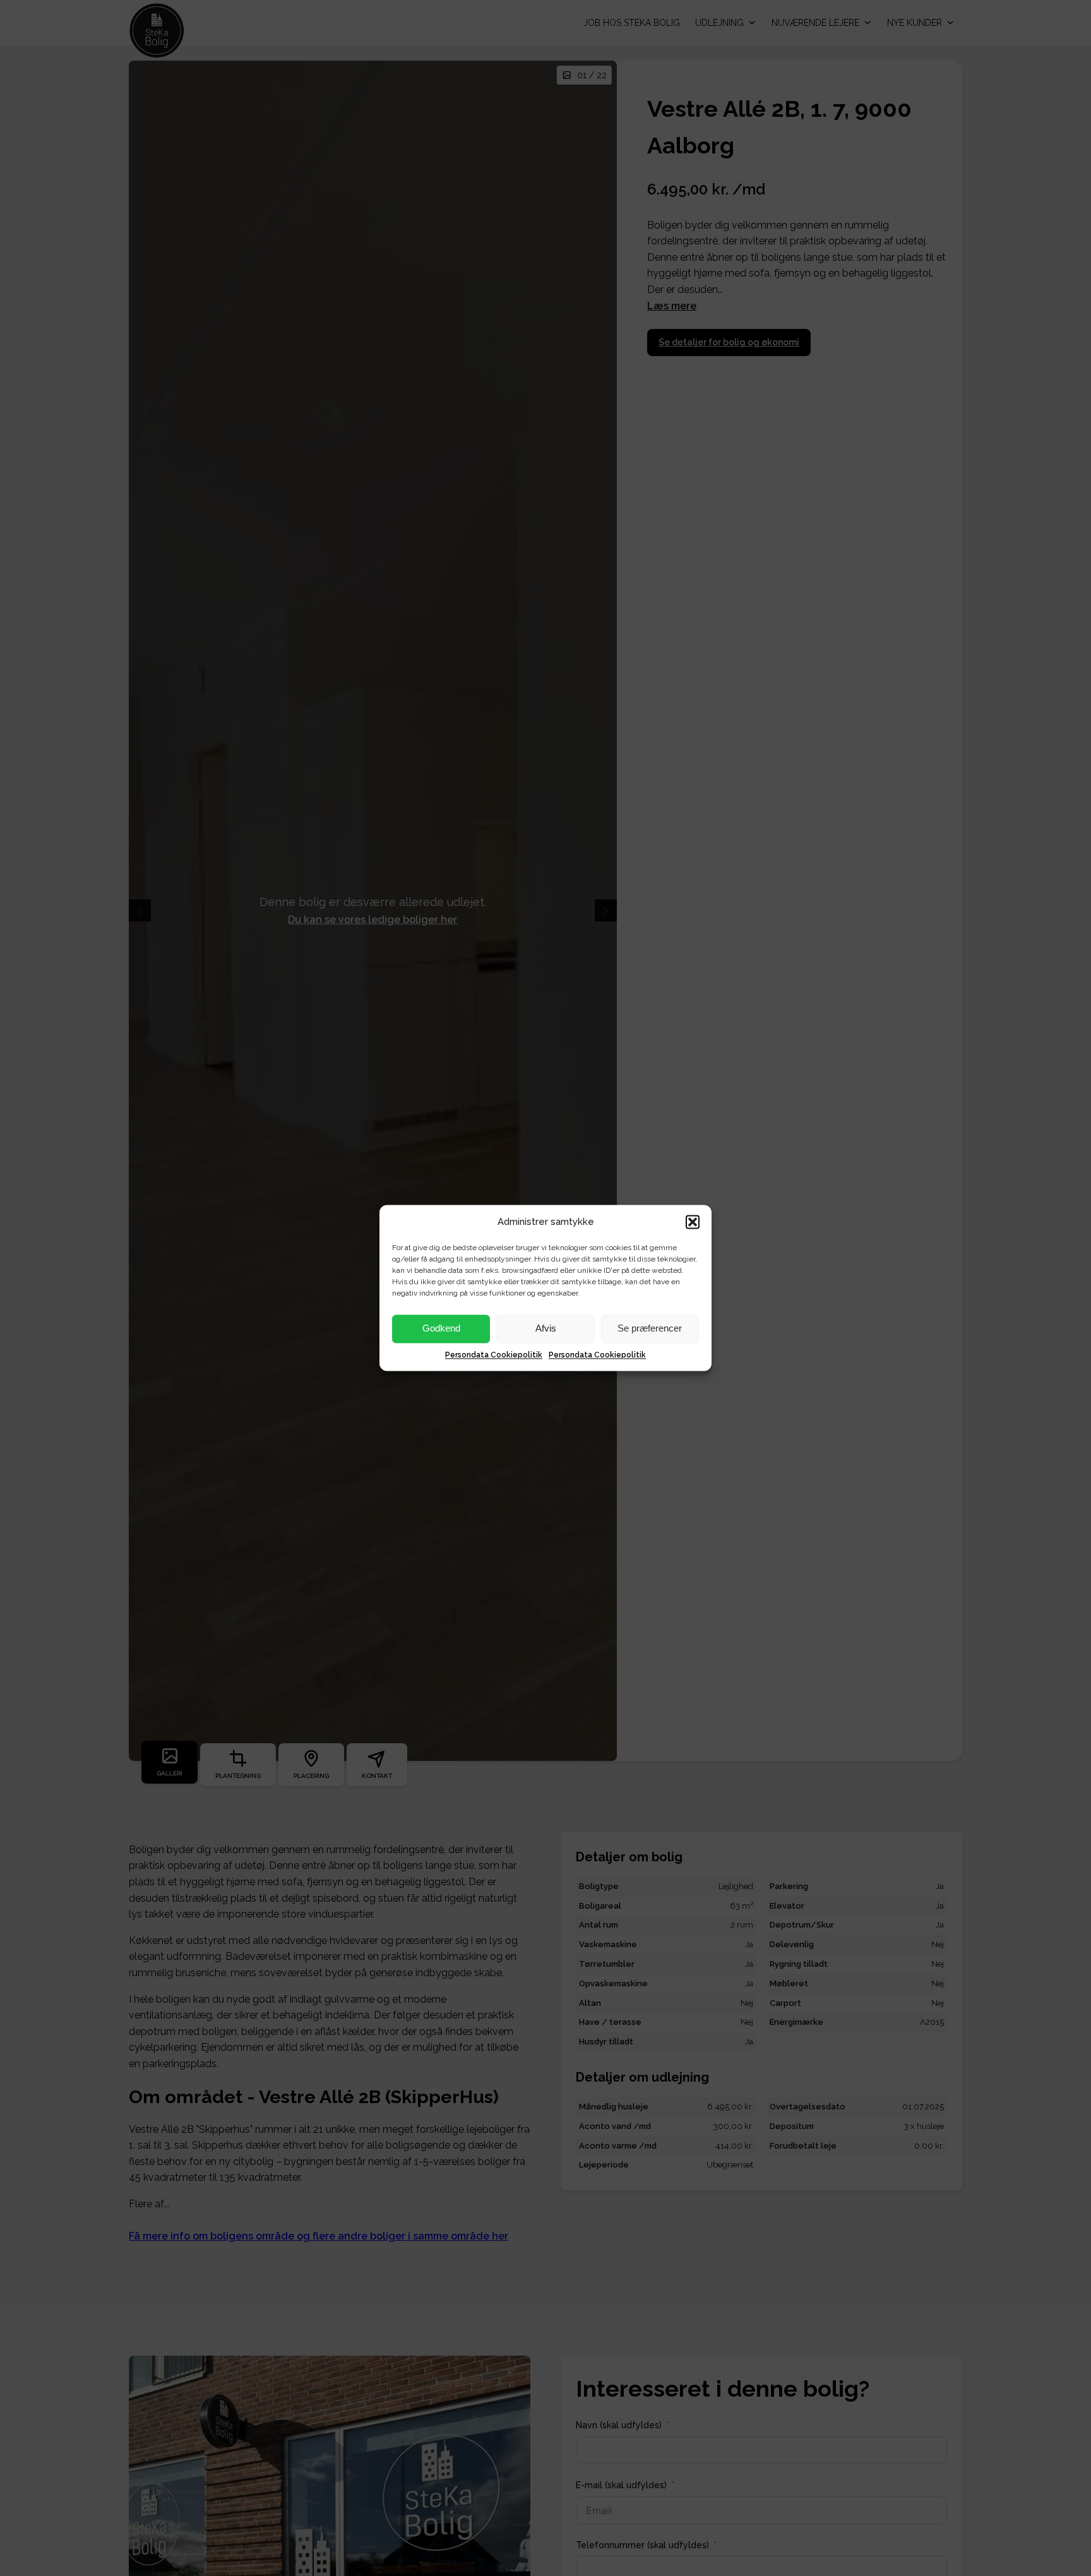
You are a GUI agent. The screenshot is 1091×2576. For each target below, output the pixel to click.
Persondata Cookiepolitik (494, 1355)
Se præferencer (650, 1329)
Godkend (441, 1329)
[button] (693, 1222)
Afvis (546, 1329)
